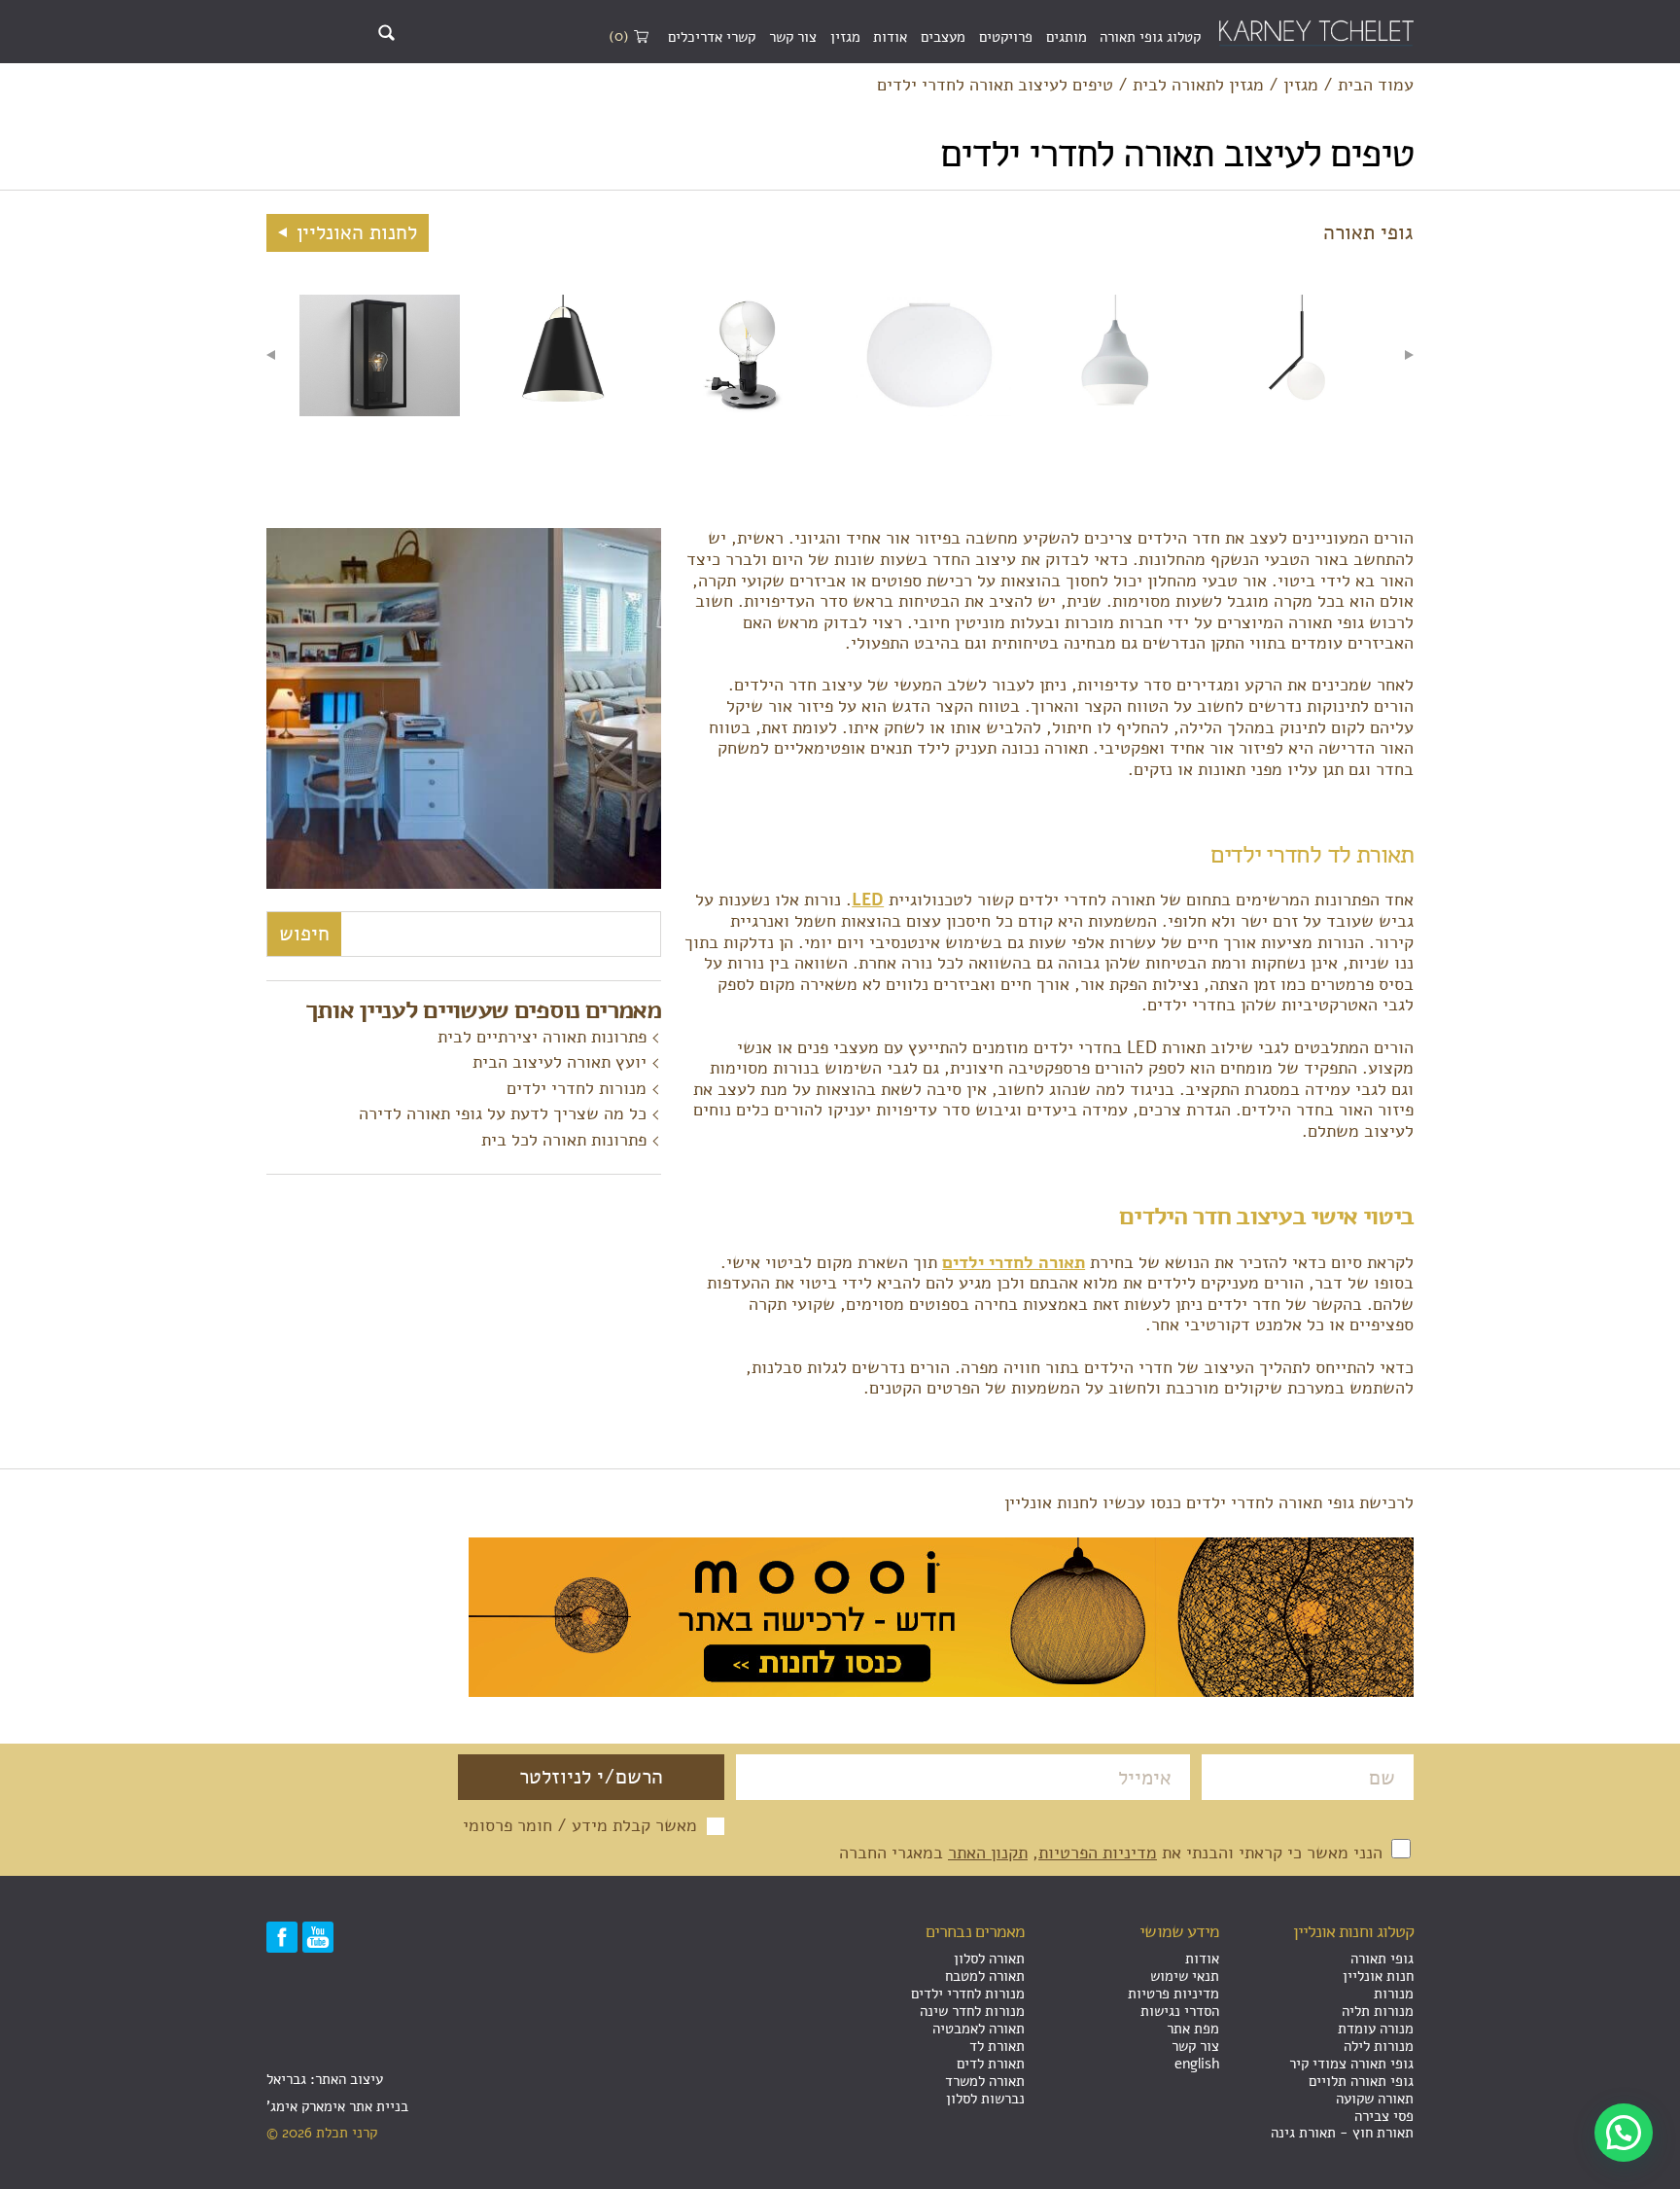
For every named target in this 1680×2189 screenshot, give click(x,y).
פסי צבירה (1384, 2116)
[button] (1624, 2133)
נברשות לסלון (985, 2099)
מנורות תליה (1378, 2011)
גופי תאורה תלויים (1361, 2081)
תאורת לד (997, 2046)
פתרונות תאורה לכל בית (564, 1140)
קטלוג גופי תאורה (1150, 37)
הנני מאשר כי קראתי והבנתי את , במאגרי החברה (1113, 1853)
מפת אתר (1193, 2029)
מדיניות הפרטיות (1098, 1853)
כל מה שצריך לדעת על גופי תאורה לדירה (503, 1113)
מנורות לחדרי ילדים (577, 1088)
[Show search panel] (386, 33)
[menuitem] (1150, 38)
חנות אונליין (1378, 1976)
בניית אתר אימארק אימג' (337, 2106)
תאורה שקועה (1375, 2099)
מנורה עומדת (1376, 2029)
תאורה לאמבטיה (979, 2029)
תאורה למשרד (985, 2081)
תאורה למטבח (985, 1976)
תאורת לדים (991, 2064)
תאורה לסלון (989, 1959)
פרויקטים (1006, 37)
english (1197, 2064)
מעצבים (943, 37)
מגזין (845, 37)
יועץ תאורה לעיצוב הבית (560, 1062)
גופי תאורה (1382, 1959)
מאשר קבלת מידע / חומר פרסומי (580, 1826)
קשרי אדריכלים (712, 37)
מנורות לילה (1379, 2046)
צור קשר (793, 37)
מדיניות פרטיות (1173, 1994)
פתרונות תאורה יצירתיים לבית (542, 1037)
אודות (890, 37)
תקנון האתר (988, 1853)
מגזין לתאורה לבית (1198, 86)
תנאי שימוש (1185, 1976)
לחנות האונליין (354, 232)
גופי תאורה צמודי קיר (1351, 2064)
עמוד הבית (1376, 86)
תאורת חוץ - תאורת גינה (1342, 2133)
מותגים (1067, 37)
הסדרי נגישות (1180, 2011)
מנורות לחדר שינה (972, 2011)
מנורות (1394, 1994)
